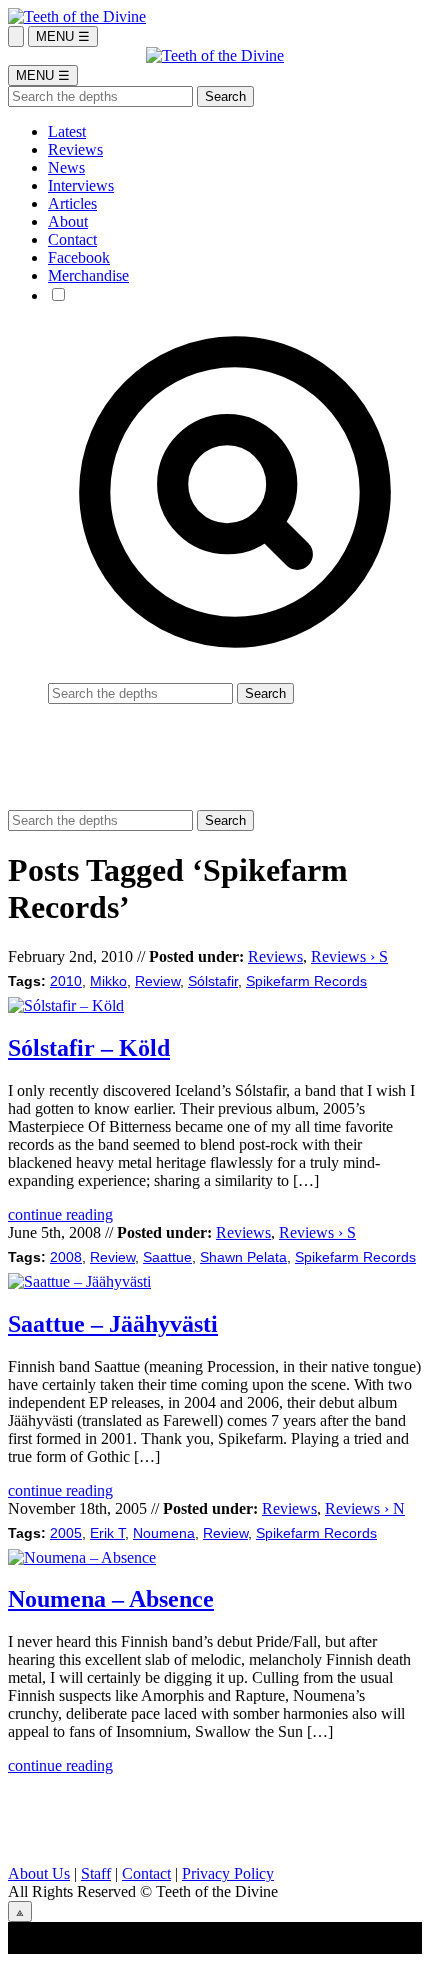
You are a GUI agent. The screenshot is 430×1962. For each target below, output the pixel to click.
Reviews (75, 149)
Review (157, 981)
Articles (72, 203)
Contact (72, 239)
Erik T (107, 1533)
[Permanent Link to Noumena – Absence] (82, 1557)
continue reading (60, 1214)
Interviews (81, 185)
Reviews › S (349, 956)
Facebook (79, 257)
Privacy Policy (228, 1873)
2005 (66, 1533)
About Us (39, 1873)
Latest (67, 131)
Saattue (167, 1257)
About (68, 221)
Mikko (108, 981)
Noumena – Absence (111, 1599)
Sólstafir (213, 981)
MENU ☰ (63, 36)
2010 (66, 981)
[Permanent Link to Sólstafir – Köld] (66, 1005)
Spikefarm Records (306, 981)
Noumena (164, 1533)
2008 (66, 1257)
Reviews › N (365, 1508)
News (66, 167)
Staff (96, 1873)
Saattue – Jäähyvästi (113, 1324)
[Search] (16, 36)
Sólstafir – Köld (89, 1048)
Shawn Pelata (243, 1257)
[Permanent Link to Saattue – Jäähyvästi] (79, 1281)
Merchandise (88, 275)
